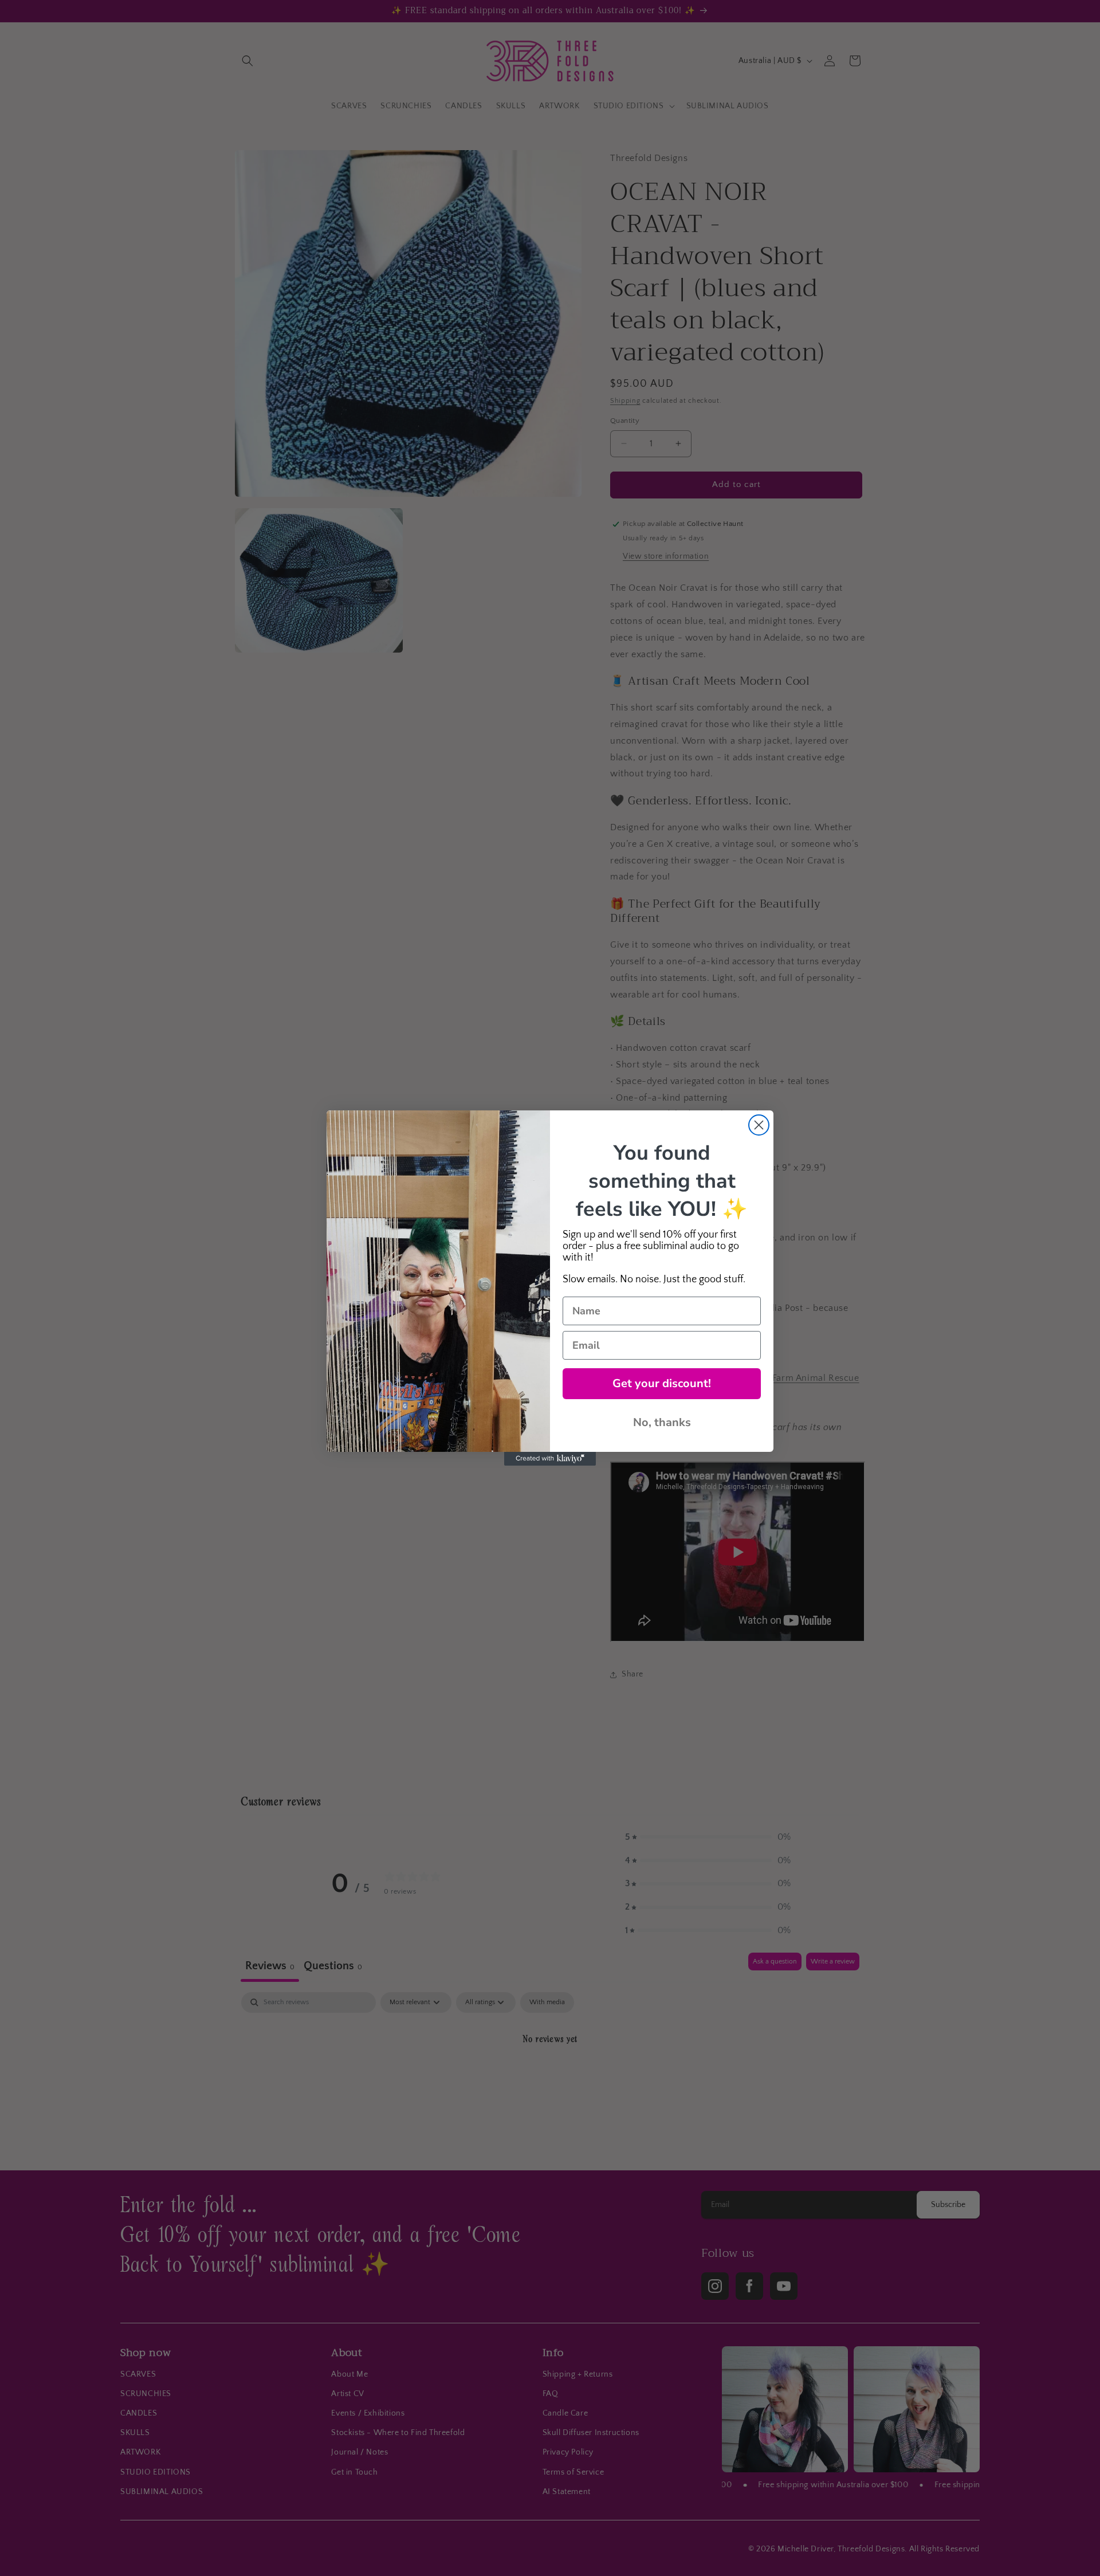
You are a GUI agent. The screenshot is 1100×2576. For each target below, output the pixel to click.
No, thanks (662, 1422)
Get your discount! (662, 1383)
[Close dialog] (759, 1125)
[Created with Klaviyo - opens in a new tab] (550, 1459)
